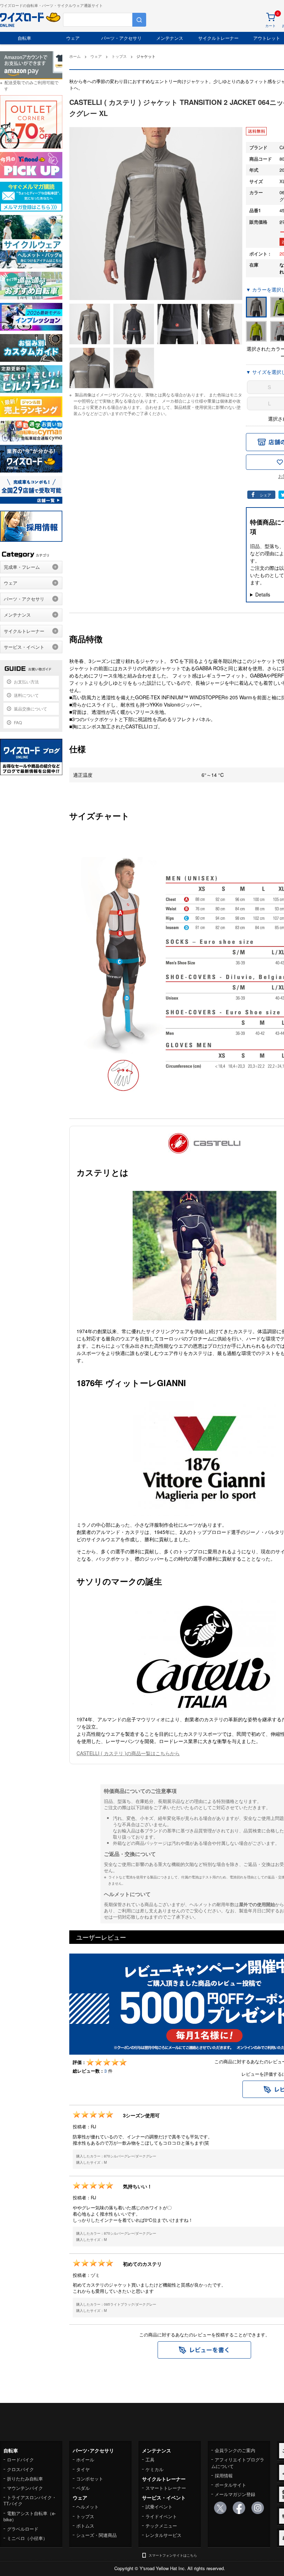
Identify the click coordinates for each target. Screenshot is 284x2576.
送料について (26, 695)
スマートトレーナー (166, 2488)
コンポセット (90, 2479)
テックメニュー (161, 2526)
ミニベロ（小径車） (27, 2538)
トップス (85, 2516)
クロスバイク (20, 2469)
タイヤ (83, 2469)
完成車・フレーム (22, 567)
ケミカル (154, 2469)
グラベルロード (23, 2529)
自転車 (24, 38)
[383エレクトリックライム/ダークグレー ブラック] (256, 331)
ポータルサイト (230, 2485)
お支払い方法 (26, 681)
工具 (150, 2460)
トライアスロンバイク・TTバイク (30, 2500)
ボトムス (85, 2526)
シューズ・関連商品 (96, 2535)
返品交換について (30, 708)
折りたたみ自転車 (25, 2479)
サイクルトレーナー (218, 38)
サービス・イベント (24, 647)
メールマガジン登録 (235, 2494)
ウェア (73, 38)
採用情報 (224, 2475)
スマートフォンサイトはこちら (173, 2555)
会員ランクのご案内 (235, 2450)
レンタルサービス (163, 2535)
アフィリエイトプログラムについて (238, 2463)
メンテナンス (170, 38)
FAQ (18, 722)
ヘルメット (87, 2507)
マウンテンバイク (25, 2488)
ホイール (85, 2460)
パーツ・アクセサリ (121, 38)
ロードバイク (20, 2460)
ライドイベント (161, 2516)
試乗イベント (159, 2507)
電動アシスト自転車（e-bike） (30, 2516)
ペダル (83, 2488)
